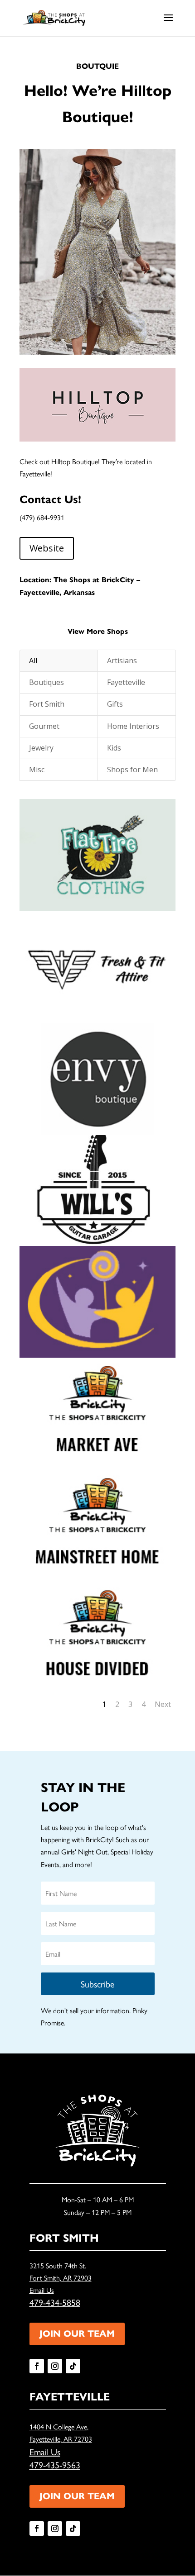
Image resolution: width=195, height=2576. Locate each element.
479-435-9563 (55, 2464)
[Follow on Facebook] (37, 2366)
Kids (114, 748)
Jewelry (41, 748)
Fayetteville (126, 682)
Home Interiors (133, 726)
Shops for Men (132, 770)
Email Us (42, 2290)
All (33, 661)
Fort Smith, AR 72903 (61, 2278)
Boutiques (46, 682)
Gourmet (44, 726)
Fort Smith (47, 704)
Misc (37, 770)
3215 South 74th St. (58, 2265)
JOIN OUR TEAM (77, 2334)
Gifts (115, 704)
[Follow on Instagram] (55, 2366)
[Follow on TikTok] (73, 2366)
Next (163, 1704)
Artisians (122, 661)
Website (47, 548)
